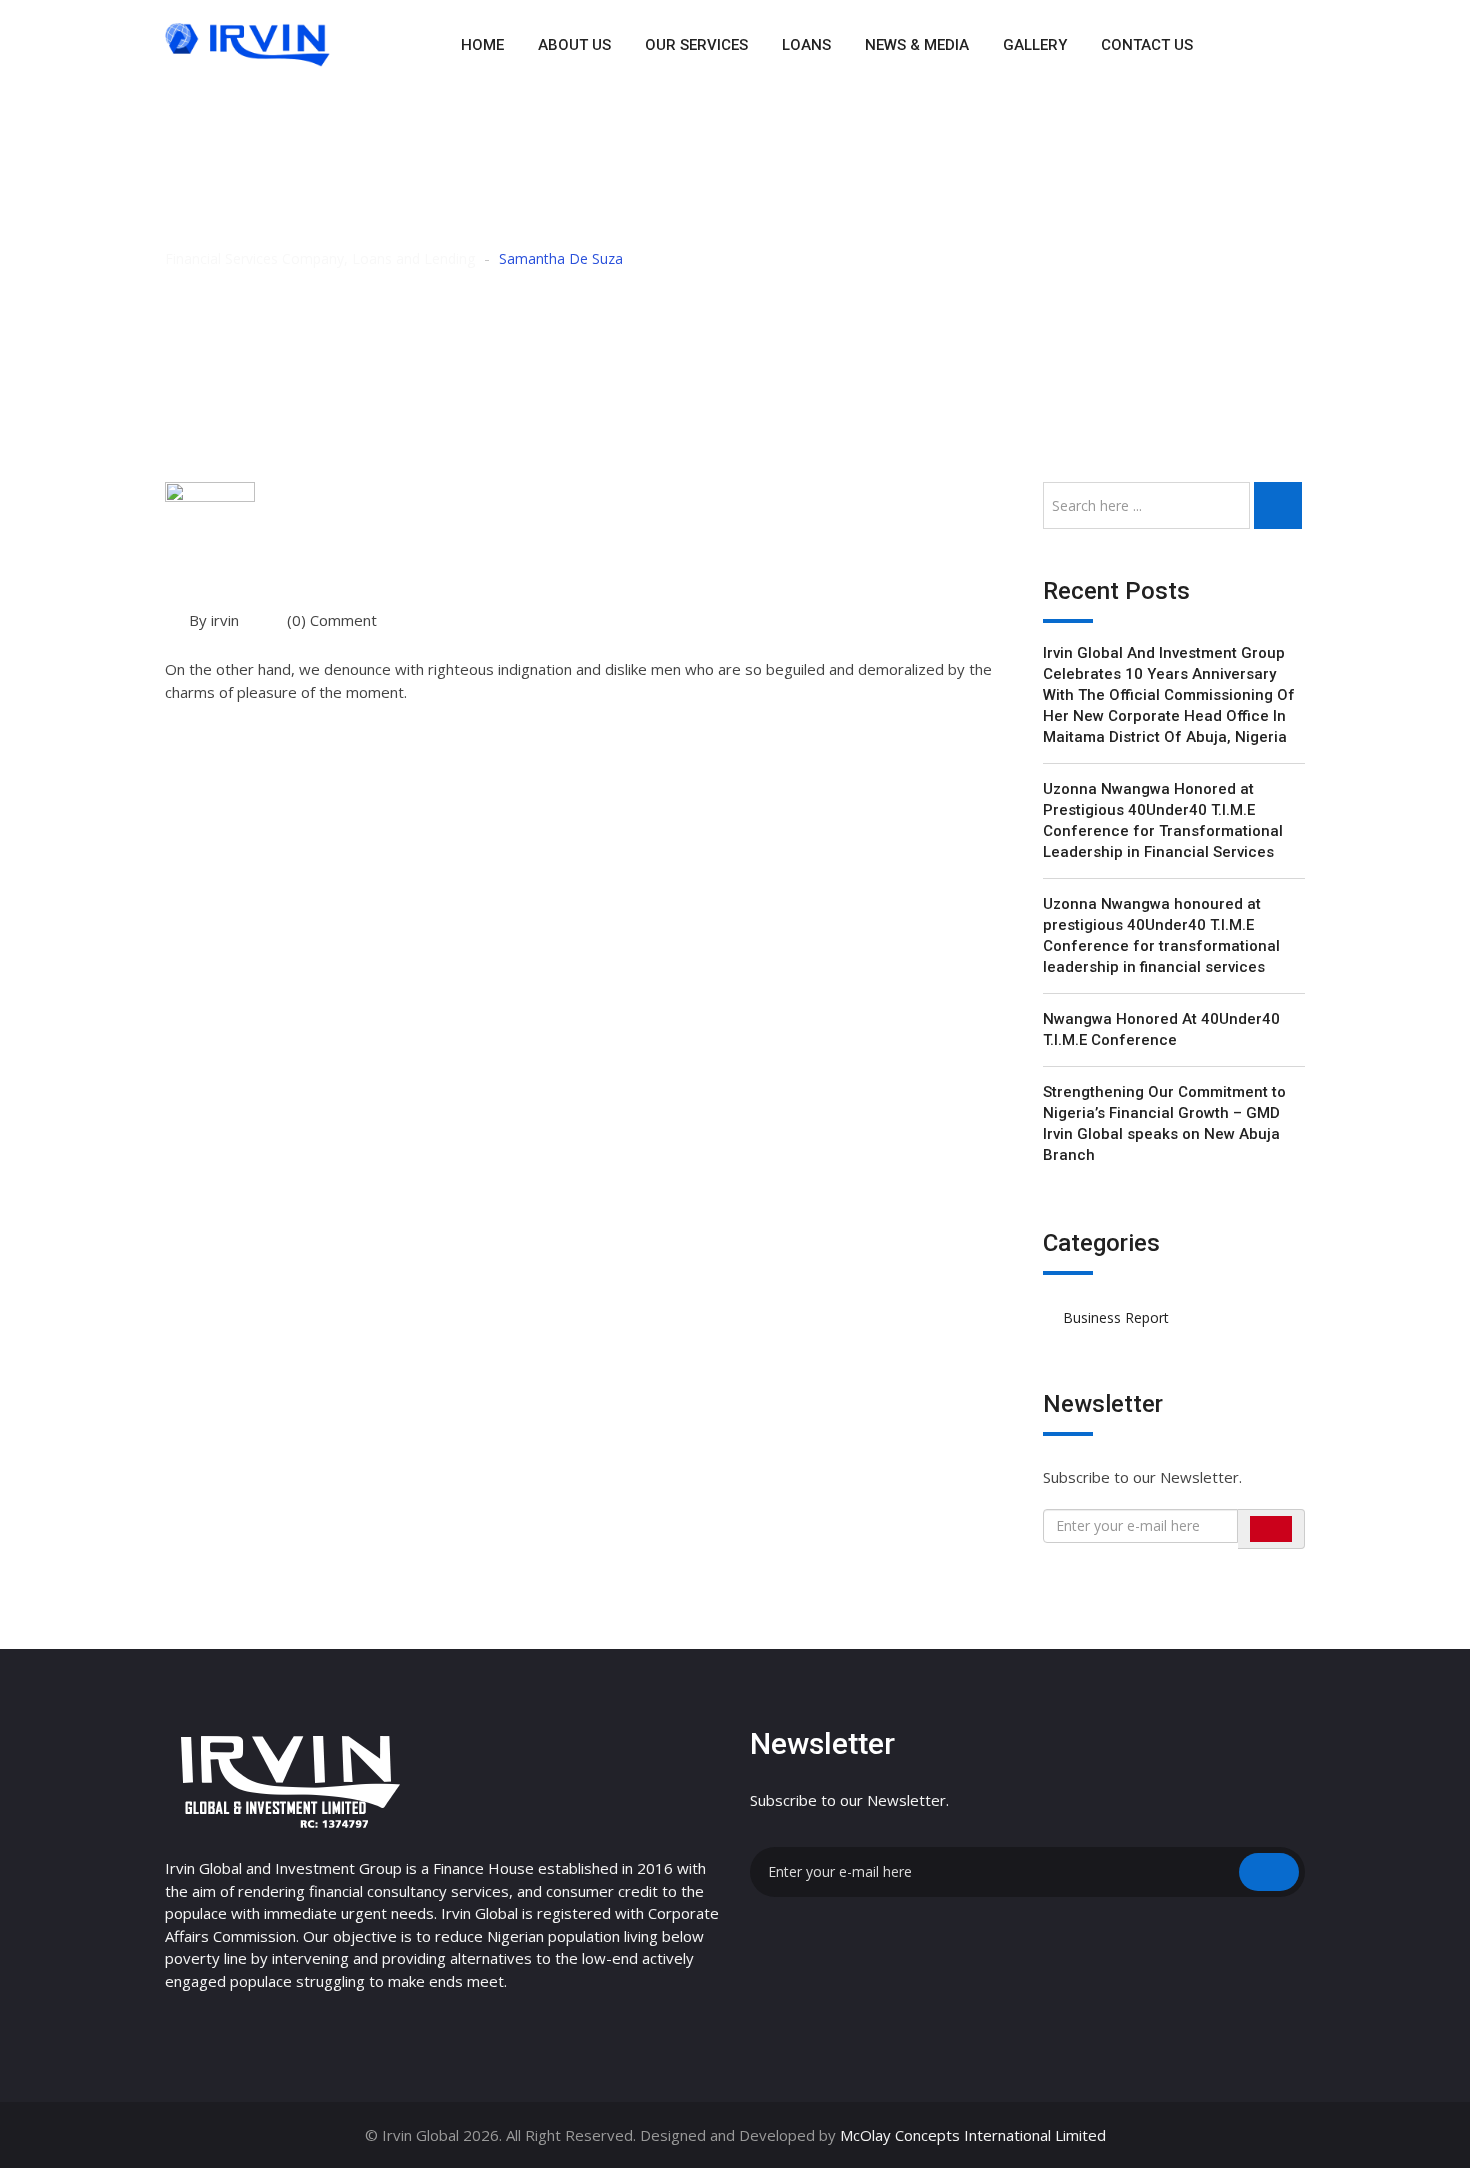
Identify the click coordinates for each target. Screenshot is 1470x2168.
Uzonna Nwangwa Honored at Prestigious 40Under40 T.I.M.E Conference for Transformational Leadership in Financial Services (1163, 820)
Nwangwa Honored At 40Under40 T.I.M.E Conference (1161, 1029)
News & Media (917, 45)
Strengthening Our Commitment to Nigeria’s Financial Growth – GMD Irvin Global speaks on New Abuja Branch (1164, 1123)
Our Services (696, 45)
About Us (574, 45)
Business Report (1116, 1317)
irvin (225, 620)
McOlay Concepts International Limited (973, 2135)
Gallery (1035, 45)
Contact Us (1147, 45)
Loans (806, 45)
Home (482, 45)
